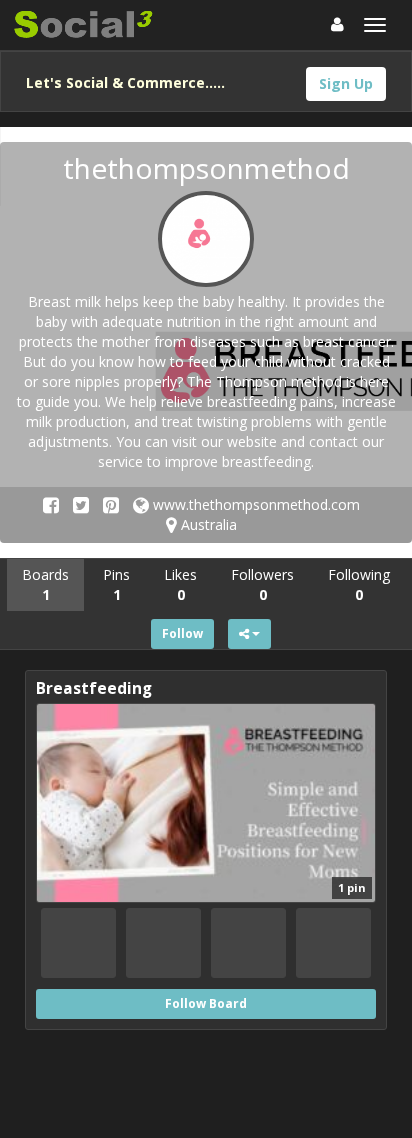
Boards (45, 584)
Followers (262, 584)
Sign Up (346, 83)
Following (359, 584)
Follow (182, 633)
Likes (180, 584)
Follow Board (206, 1003)
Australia (207, 524)
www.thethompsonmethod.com (254, 504)
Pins (116, 584)
